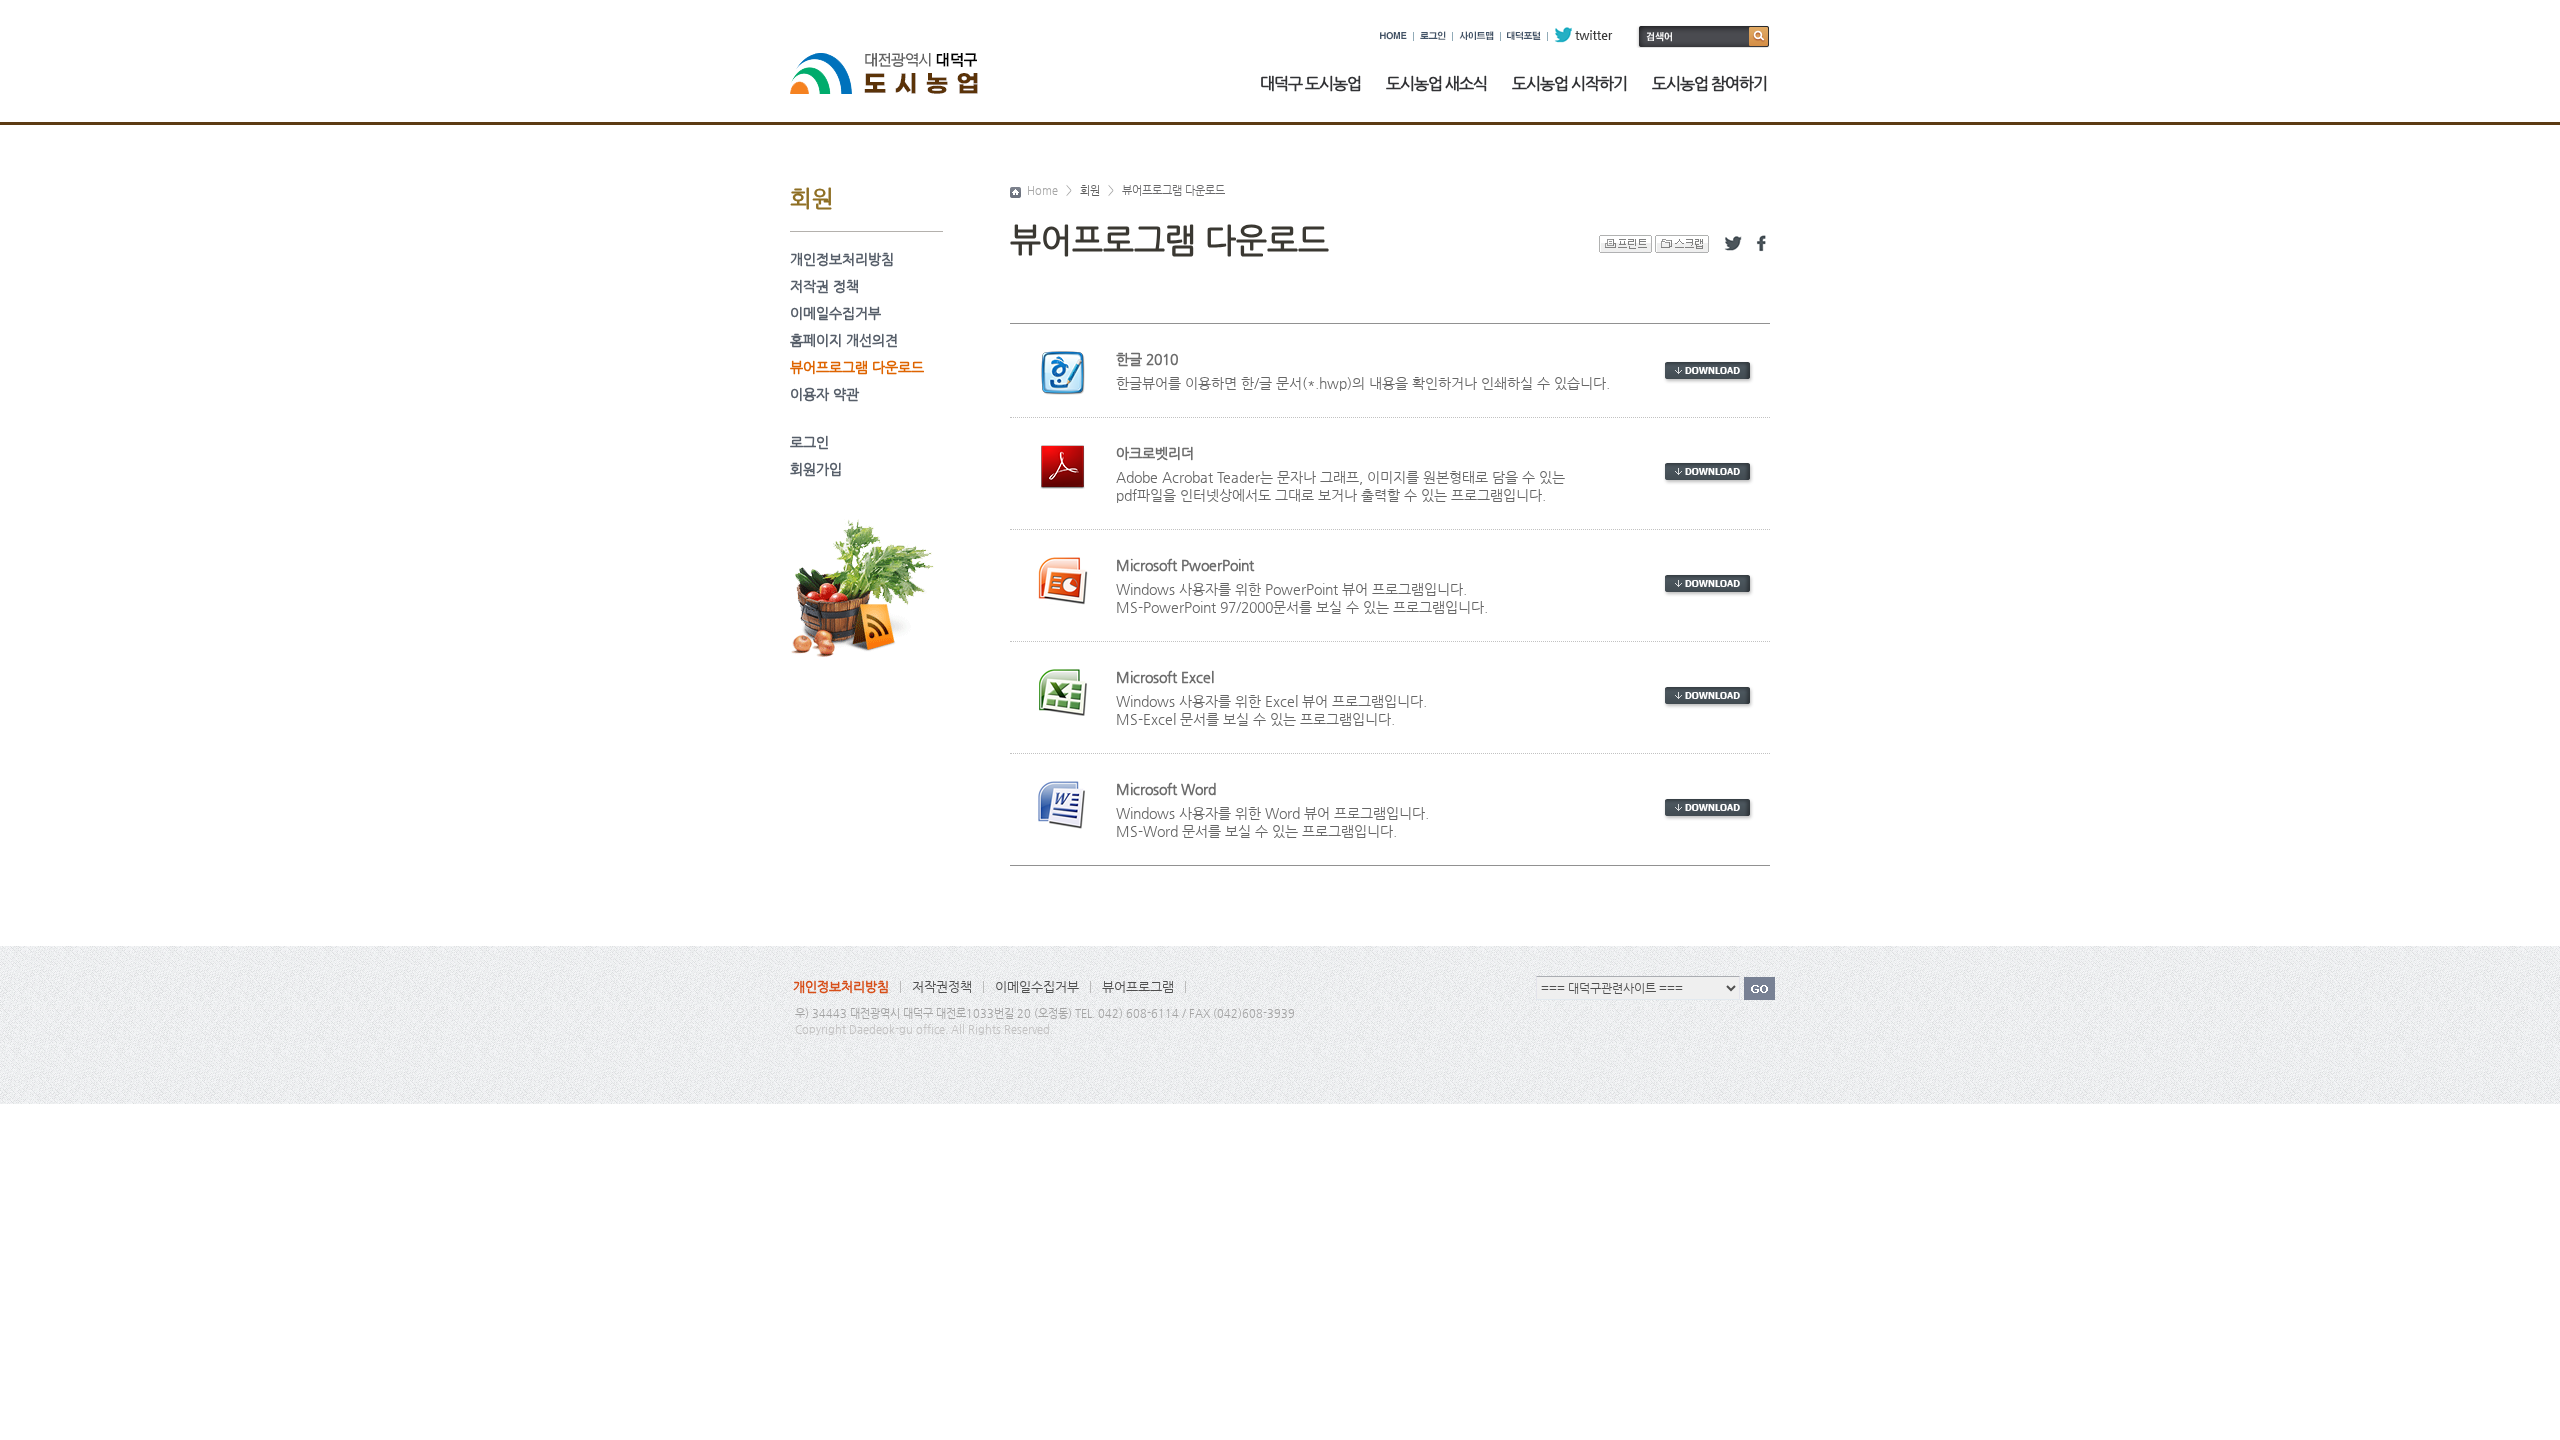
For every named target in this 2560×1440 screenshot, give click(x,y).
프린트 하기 (1625, 244)
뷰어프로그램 (1138, 986)
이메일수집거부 (835, 313)
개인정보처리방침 (842, 259)
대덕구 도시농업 (1310, 83)
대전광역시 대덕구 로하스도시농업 (897, 62)
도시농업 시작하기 (1569, 83)
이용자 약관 (824, 394)
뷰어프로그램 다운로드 (857, 367)
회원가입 (816, 469)
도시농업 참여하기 (1709, 83)
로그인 (1433, 35)
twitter (1583, 35)
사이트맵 (1476, 35)
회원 (1090, 191)
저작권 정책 (824, 286)
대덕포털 (1524, 35)
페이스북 (1761, 244)
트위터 (1733, 244)
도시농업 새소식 (1436, 83)
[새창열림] (1708, 371)
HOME (1393, 35)
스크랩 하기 (1682, 244)
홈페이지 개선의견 (844, 340)
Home (1041, 191)
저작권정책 (942, 986)
